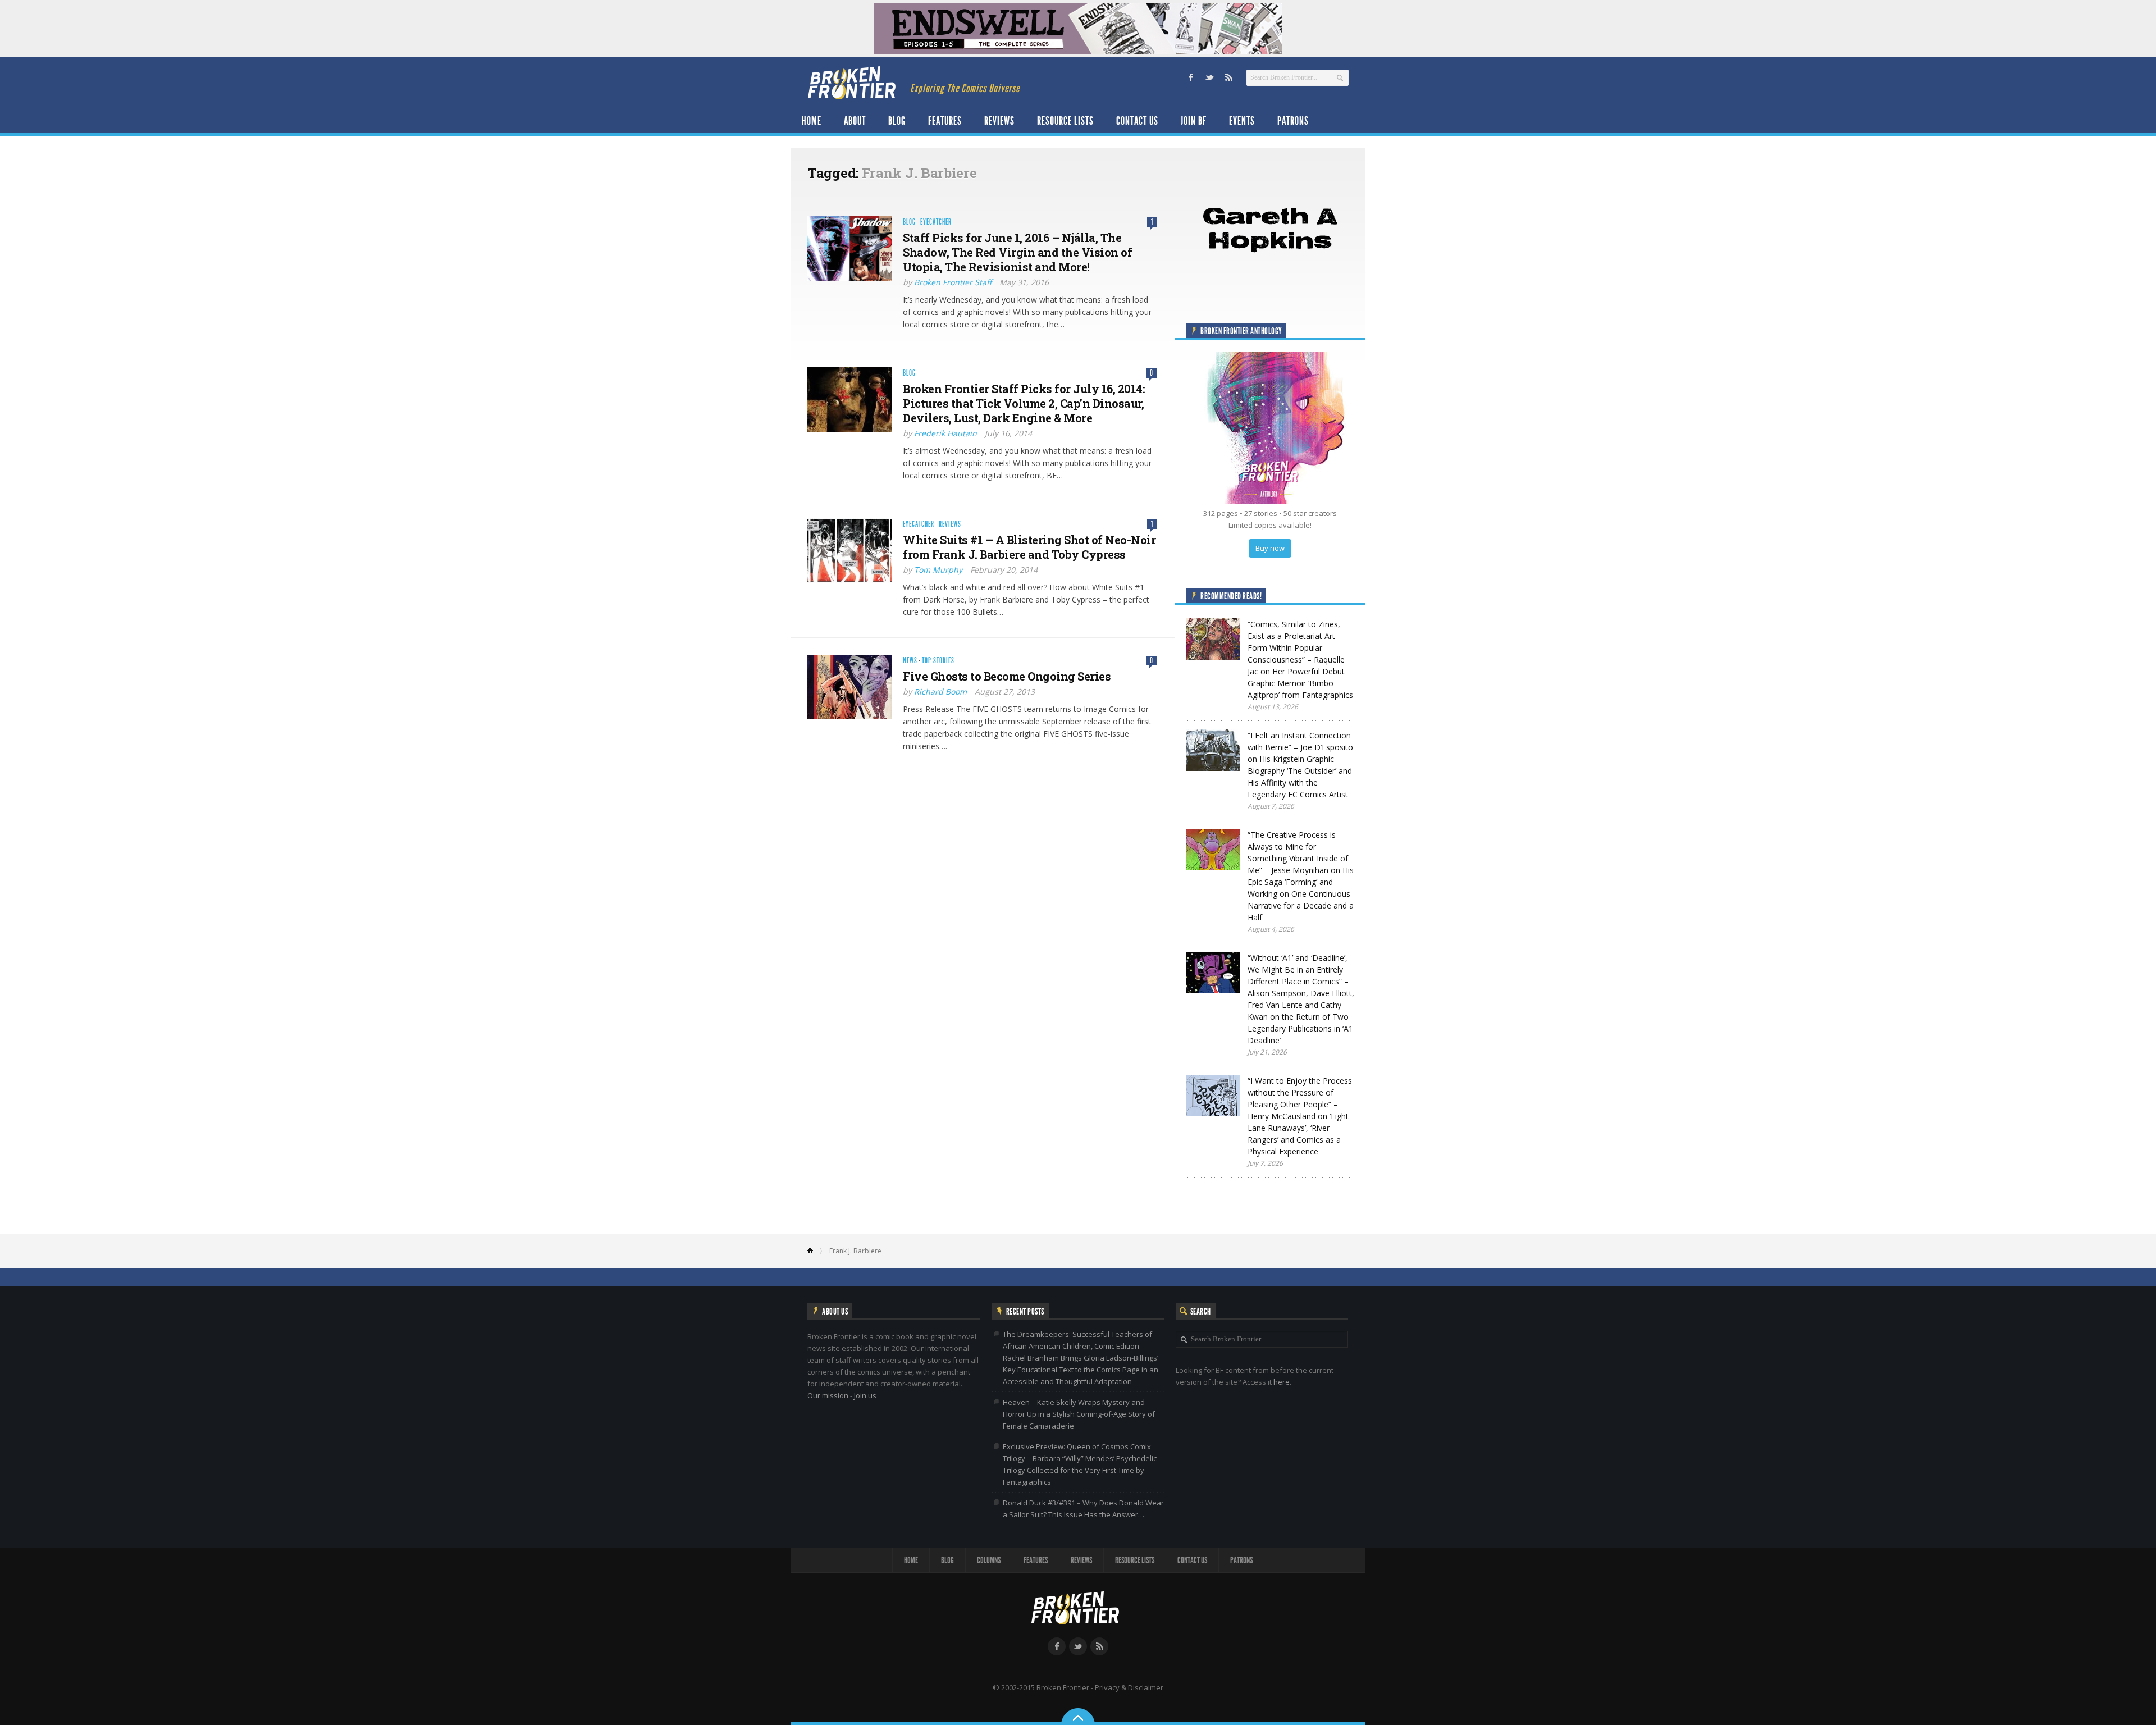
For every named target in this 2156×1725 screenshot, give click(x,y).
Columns (989, 1560)
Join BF (1194, 121)
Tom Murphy (938, 570)
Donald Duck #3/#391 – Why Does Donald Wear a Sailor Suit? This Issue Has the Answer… (1083, 1509)
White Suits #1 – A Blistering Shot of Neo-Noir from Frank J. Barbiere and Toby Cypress (1029, 547)
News (910, 661)
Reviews (999, 121)
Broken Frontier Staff (953, 282)
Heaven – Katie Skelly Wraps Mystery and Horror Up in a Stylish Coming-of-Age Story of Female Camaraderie (1079, 1414)
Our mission (828, 1395)
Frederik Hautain (945, 433)
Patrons (1293, 121)
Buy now (1270, 548)
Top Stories (938, 661)
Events (1242, 121)
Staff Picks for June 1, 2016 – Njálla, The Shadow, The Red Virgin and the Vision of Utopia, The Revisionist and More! (1017, 252)
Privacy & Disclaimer (1129, 1687)
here (1282, 1382)
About (855, 121)
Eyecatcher (936, 222)
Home (812, 121)
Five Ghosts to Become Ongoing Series (1007, 676)
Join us (865, 1395)
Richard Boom (940, 692)
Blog (897, 121)
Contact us (1137, 121)
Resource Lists (1065, 121)
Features (945, 121)
